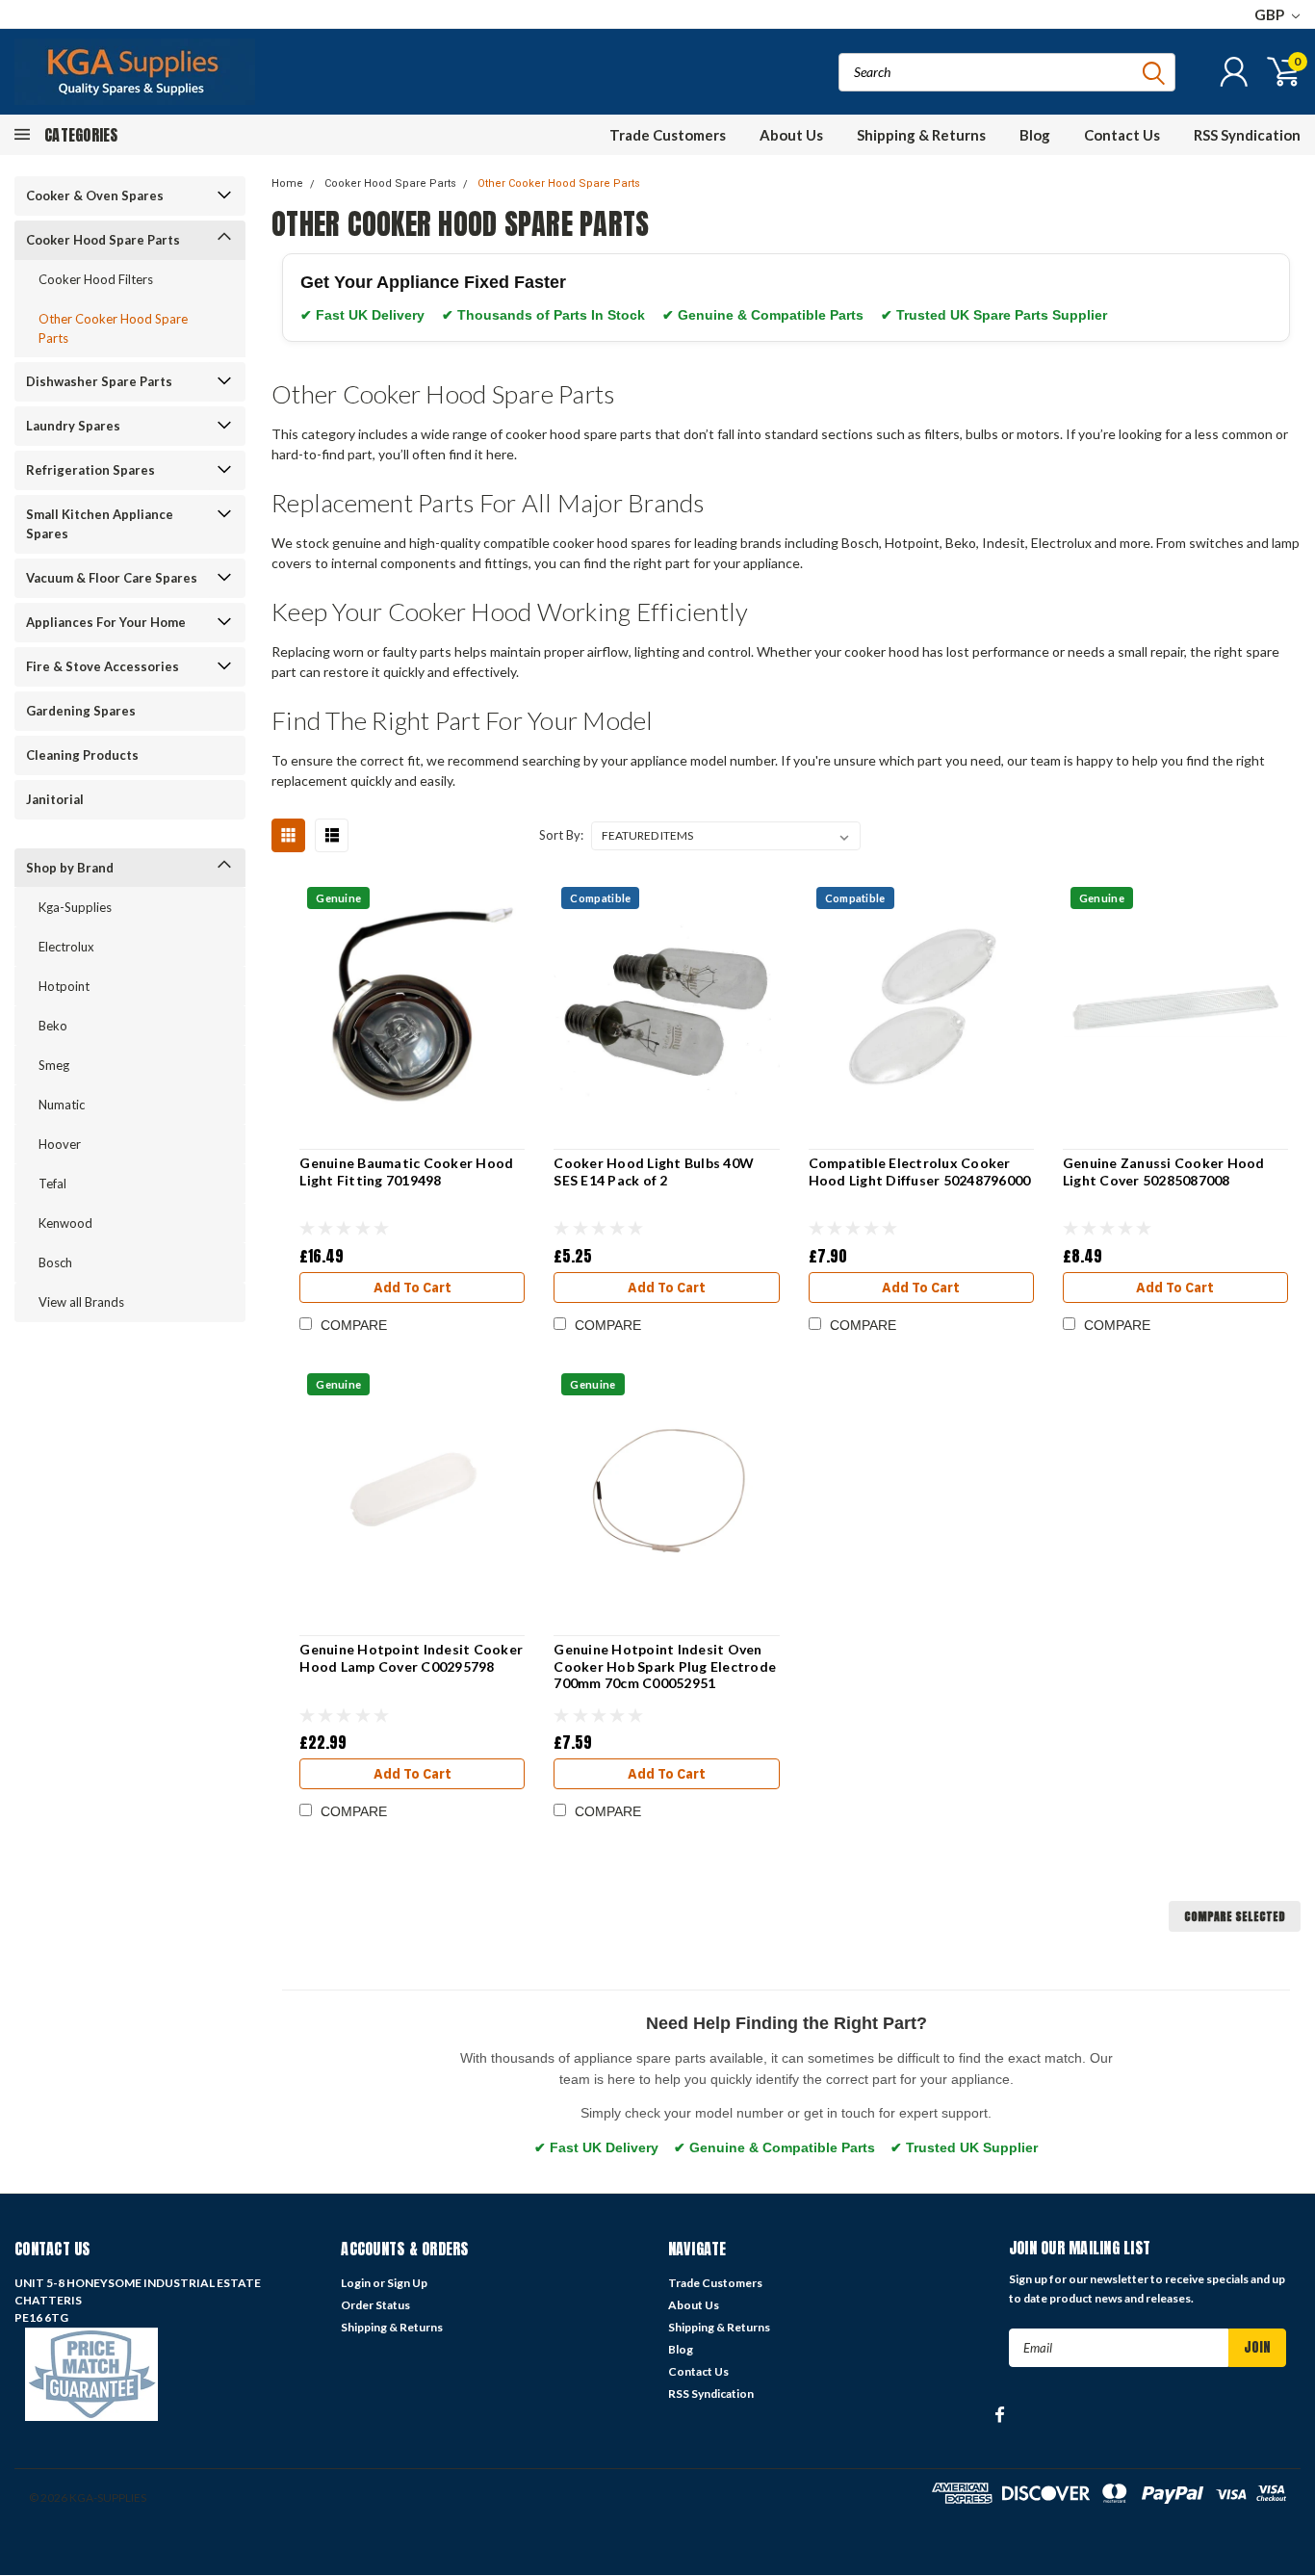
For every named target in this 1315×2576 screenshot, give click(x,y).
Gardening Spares (81, 711)
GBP (1271, 14)
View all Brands (81, 1302)
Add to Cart (413, 1288)
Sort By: (561, 835)
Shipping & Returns (921, 135)
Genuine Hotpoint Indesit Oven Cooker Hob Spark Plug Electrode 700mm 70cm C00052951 (665, 1666)
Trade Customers (668, 135)
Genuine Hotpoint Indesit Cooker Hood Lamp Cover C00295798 (411, 1658)
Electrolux (66, 947)
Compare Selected (1235, 1916)
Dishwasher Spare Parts (99, 381)
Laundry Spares (73, 426)
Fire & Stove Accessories (103, 666)
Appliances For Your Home (106, 622)
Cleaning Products (82, 755)
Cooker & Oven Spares (95, 195)
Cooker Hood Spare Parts (103, 240)
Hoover (60, 1144)
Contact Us (1122, 135)
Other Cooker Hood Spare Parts (113, 328)
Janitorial (55, 799)
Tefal (52, 1184)
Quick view (413, 1008)
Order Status (375, 2305)
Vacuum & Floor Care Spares (112, 578)
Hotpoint (64, 986)
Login (356, 2283)
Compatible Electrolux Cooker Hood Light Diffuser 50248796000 (920, 1171)
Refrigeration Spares (90, 470)
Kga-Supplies (75, 907)
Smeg (54, 1065)
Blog (1035, 135)
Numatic (62, 1105)
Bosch (55, 1262)
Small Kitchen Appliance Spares (100, 524)
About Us (791, 135)
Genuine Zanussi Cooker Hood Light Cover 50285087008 (1164, 1171)
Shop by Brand (70, 868)
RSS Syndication (1247, 135)
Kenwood (65, 1223)
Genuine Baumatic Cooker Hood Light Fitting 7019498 (406, 1171)
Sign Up (407, 2283)
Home (287, 183)
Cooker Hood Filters (96, 279)
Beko (53, 1026)
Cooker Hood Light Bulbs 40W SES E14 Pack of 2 (654, 1171)
